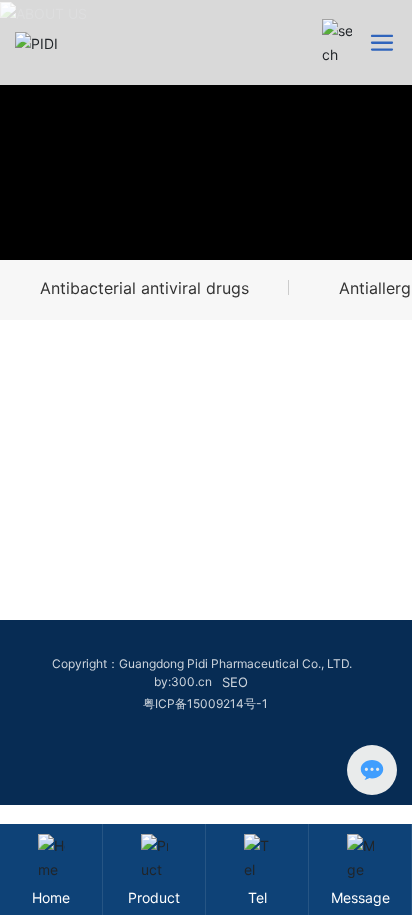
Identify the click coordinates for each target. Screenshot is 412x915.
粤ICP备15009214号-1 (205, 703)
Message (360, 897)
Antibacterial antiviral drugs (144, 288)
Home (51, 897)
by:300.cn (183, 681)
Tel (257, 897)
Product (154, 897)
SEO (235, 682)
